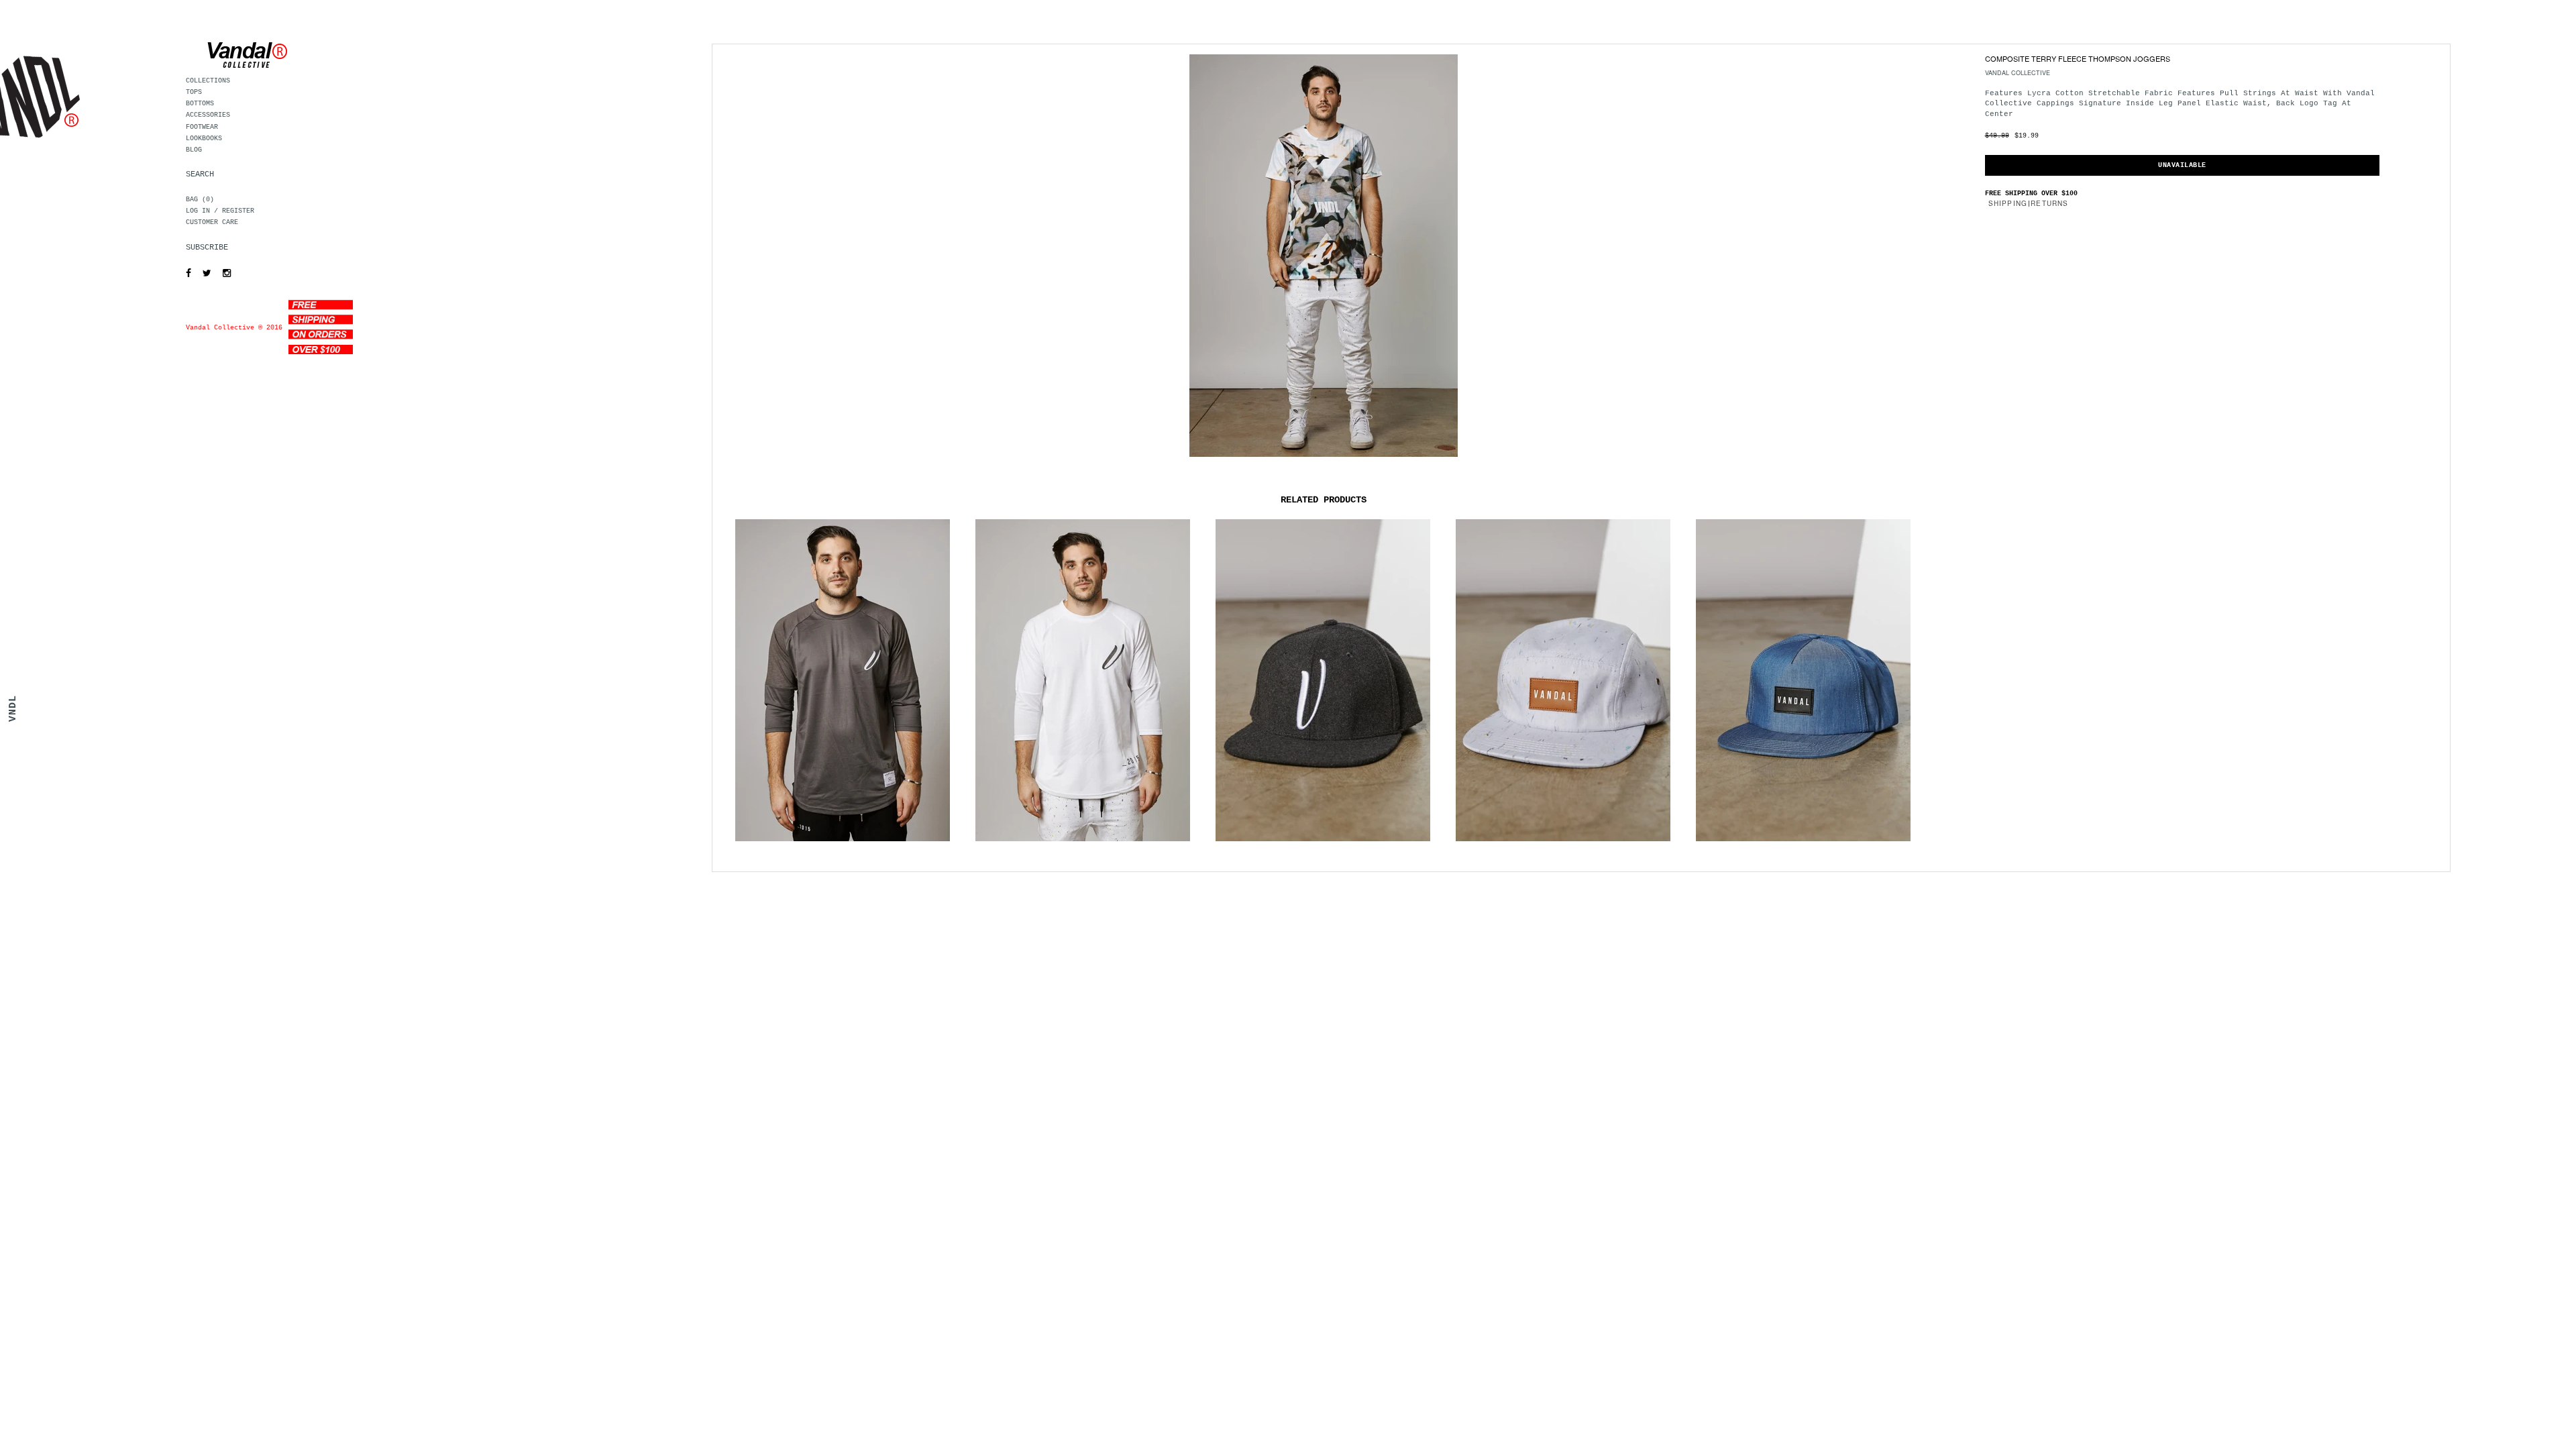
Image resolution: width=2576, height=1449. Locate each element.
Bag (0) (200, 200)
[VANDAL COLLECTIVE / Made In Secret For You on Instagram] (223, 274)
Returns (2049, 203)
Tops (194, 92)
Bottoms (200, 104)
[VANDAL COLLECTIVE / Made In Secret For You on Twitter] (204, 274)
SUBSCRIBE (207, 248)
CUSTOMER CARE (212, 222)
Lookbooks (204, 139)
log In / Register (220, 211)
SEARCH (200, 174)
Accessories (208, 115)
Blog (194, 150)
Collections (208, 81)
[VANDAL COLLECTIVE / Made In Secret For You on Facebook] (185, 274)
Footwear (202, 127)
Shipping (2008, 203)
